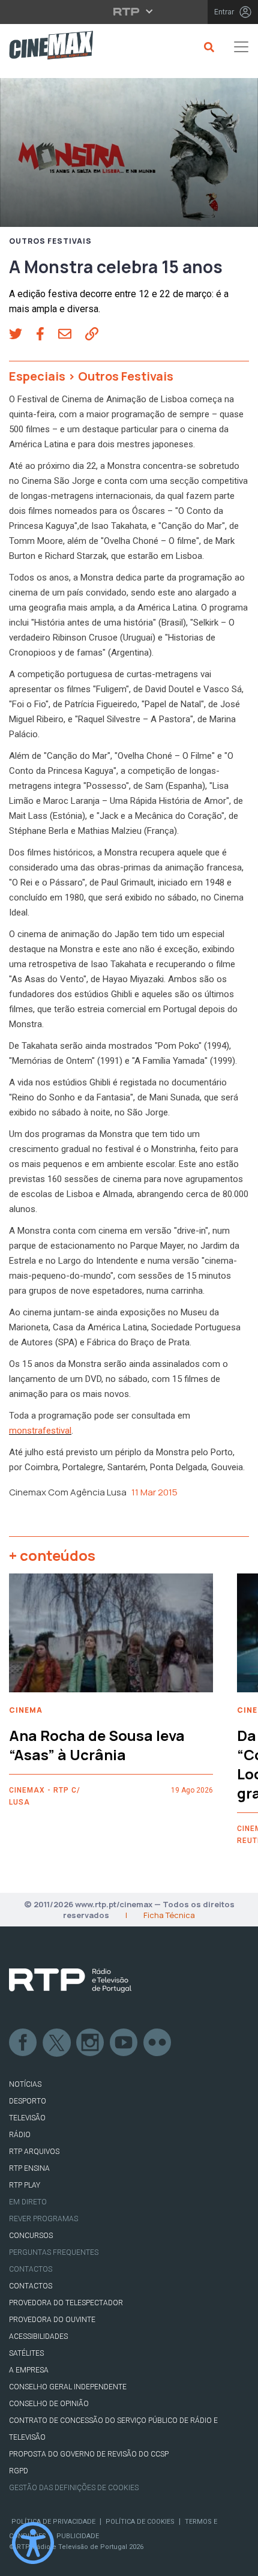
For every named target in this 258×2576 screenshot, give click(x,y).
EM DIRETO (28, 2202)
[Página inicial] (46, 47)
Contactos (31, 2269)
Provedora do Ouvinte (52, 2320)
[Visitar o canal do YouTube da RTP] (124, 2043)
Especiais (37, 376)
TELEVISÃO (27, 2118)
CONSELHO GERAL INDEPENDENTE (68, 2387)
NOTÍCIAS (25, 2084)
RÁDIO (20, 2135)
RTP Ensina (29, 2168)
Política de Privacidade (53, 2522)
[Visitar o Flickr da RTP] (158, 2043)
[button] (22, 336)
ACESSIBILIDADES (38, 2336)
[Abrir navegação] (241, 47)
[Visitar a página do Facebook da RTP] (23, 2043)
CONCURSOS (31, 2236)
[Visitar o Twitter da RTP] (57, 2043)
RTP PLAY (25, 2185)
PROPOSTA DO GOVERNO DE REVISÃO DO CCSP (89, 2454)
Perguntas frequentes (54, 2252)
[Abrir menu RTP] (129, 11)
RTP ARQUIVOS (34, 2152)
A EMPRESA (29, 2370)
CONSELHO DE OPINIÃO (49, 2404)
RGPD (19, 2471)
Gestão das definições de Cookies (74, 2488)
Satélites (26, 2353)
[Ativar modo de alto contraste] (33, 2543)
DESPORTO (28, 2101)
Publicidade (78, 2536)
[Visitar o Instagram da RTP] (91, 2043)
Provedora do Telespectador (66, 2303)
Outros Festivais (50, 241)
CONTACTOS (31, 2286)
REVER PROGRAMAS (43, 2219)
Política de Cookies (140, 2522)
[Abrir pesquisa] (207, 47)
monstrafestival (40, 1431)
